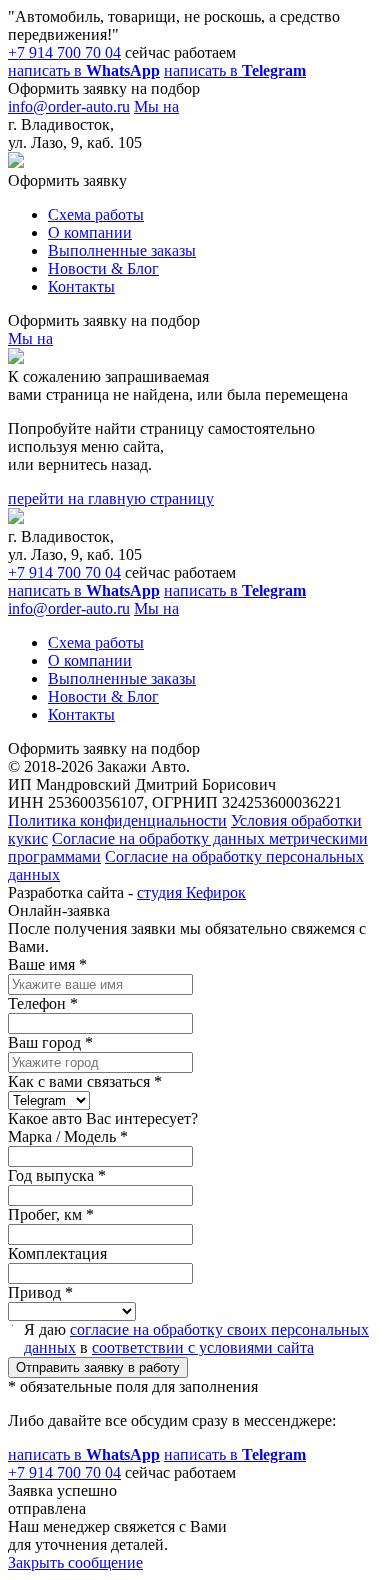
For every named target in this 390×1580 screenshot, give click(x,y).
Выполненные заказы (122, 250)
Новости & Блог (103, 268)
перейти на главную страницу (111, 498)
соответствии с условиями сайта (203, 1347)
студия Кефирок (191, 892)
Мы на (156, 106)
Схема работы (96, 214)
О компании (90, 232)
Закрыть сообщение (75, 1562)
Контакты (81, 286)
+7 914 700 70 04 (64, 52)
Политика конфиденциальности (117, 820)
